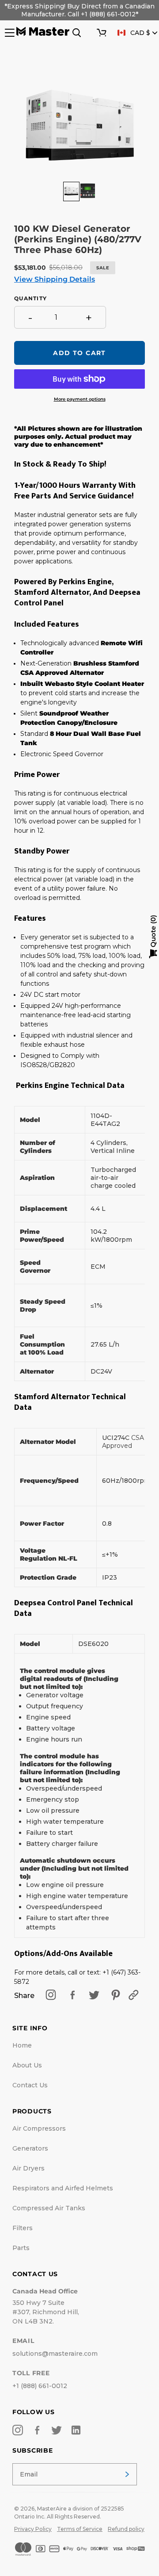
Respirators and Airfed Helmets (63, 2188)
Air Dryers (28, 2168)
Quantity (30, 299)
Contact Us (30, 2085)
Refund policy (126, 2529)
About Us (27, 2065)
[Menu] (9, 33)
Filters (23, 2228)
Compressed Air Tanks (49, 2208)
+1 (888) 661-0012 (40, 2386)
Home (22, 2045)
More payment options (80, 399)
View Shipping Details (55, 279)
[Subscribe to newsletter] (127, 2474)
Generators (30, 2148)
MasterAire (52, 2509)
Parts (21, 2248)
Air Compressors (39, 2128)
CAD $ (140, 33)
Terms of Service (80, 2529)
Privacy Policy (33, 2529)
